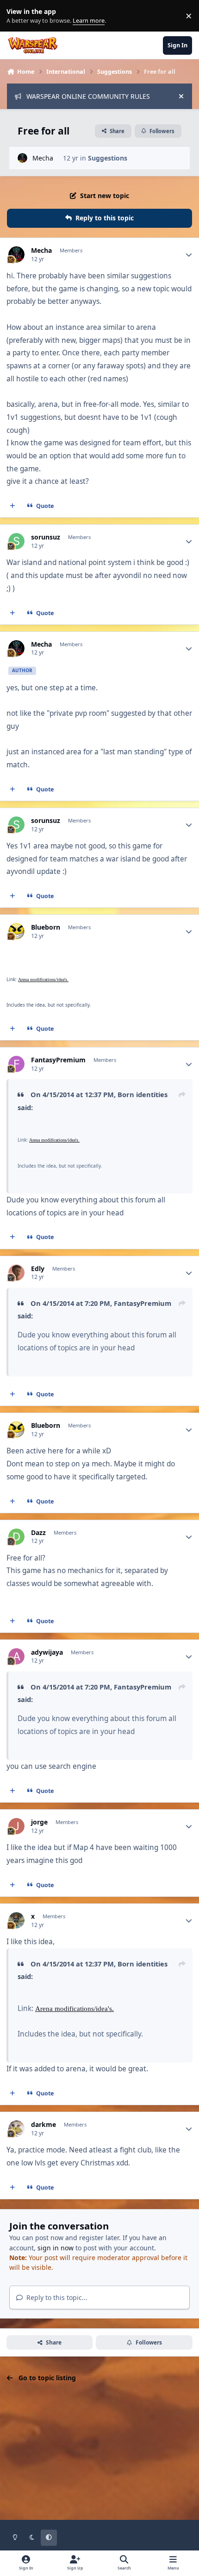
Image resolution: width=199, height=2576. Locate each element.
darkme (44, 2125)
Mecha (43, 158)
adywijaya (47, 1652)
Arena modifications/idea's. (43, 980)
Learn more (18, 16)
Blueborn (46, 927)
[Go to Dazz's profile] (16, 1537)
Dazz (38, 1533)
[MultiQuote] (12, 506)
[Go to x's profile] (16, 1920)
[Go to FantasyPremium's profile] (16, 1064)
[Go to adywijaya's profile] (16, 1656)
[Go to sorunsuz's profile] (16, 541)
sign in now (56, 2248)
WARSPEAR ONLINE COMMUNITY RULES (88, 96)
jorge (39, 1822)
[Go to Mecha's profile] (22, 158)
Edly (38, 1269)
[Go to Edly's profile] (16, 1273)
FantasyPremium (58, 1060)
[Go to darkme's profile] (16, 2129)
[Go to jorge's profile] (16, 1826)
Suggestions (108, 158)
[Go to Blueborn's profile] (16, 931)
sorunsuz (46, 537)
